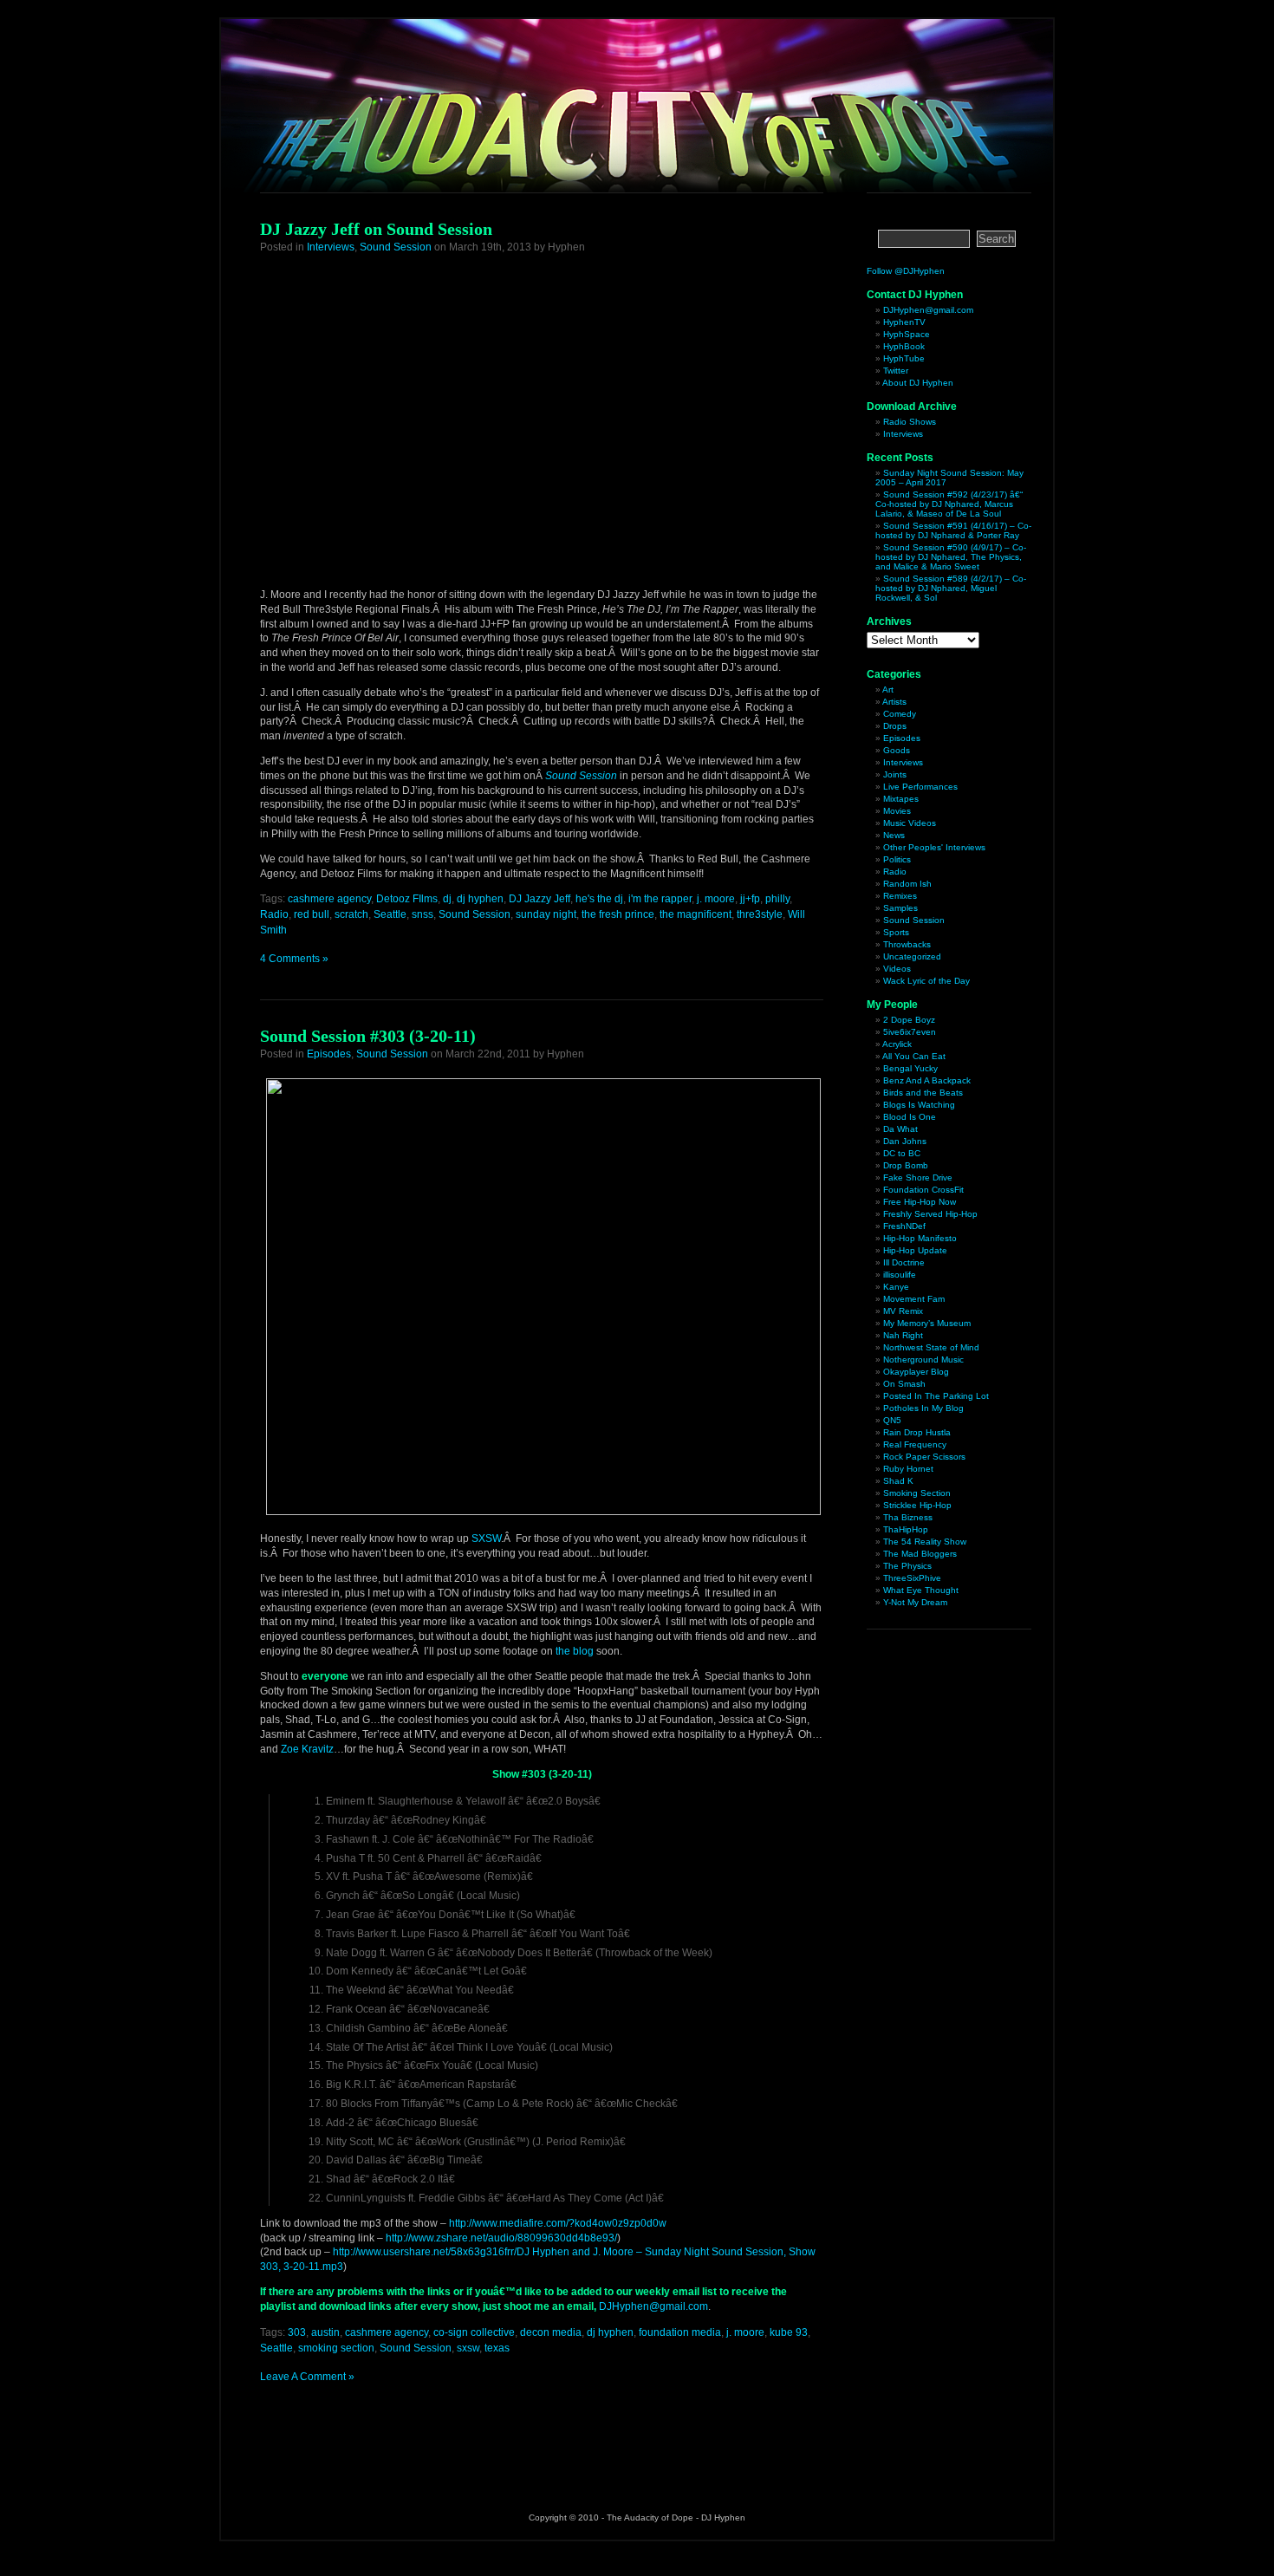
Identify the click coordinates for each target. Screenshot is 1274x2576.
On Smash (904, 1384)
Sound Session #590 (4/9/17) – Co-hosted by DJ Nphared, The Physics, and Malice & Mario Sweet (951, 557)
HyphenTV (904, 322)
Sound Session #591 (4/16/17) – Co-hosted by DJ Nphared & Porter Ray (953, 530)
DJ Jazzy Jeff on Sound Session (376, 229)
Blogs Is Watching (919, 1105)
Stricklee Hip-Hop (917, 1505)
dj (447, 899)
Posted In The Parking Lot (936, 1396)
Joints (895, 774)
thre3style (760, 914)
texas (497, 2348)
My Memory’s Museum (927, 1323)
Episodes (329, 1054)
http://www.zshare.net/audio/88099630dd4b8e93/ (501, 2238)
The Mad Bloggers (920, 1554)
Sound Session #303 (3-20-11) (368, 1036)
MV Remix (903, 1311)
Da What (900, 1129)
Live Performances (920, 787)
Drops (895, 726)
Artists (894, 702)
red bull (312, 914)
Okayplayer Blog (916, 1372)
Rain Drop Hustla (917, 1432)
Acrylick (897, 1044)
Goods (897, 750)
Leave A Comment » (307, 2377)
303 (297, 2332)
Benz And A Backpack (927, 1080)
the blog (575, 1651)
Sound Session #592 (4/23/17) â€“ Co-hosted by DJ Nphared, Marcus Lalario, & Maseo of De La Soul (949, 504)
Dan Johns (905, 1141)
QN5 (892, 1420)
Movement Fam (914, 1299)
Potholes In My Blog (923, 1408)
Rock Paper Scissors (924, 1457)
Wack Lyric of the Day (926, 981)
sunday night (546, 914)
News (894, 835)
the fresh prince (618, 914)
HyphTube (904, 358)
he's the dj (599, 899)
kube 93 (789, 2332)
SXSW (486, 1538)
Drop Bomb (906, 1165)
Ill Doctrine (904, 1262)
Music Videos (910, 823)
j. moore (716, 899)
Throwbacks (907, 944)
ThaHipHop (906, 1529)
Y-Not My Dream (915, 1602)
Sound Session (396, 247)
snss (422, 914)
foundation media (680, 2332)
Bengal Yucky (910, 1068)
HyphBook (904, 346)
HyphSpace (907, 334)
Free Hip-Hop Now (920, 1202)
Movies (897, 811)
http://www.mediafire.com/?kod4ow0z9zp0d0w (558, 2223)
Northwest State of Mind (931, 1347)
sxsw (468, 2348)
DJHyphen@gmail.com (653, 2306)
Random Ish (907, 884)
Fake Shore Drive (918, 1177)
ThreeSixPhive (912, 1578)
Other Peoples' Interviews (934, 847)
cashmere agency (329, 899)
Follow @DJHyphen (906, 271)
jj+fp (750, 899)
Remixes (900, 896)
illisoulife (900, 1275)
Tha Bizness (908, 1517)
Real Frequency (915, 1444)
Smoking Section (917, 1493)
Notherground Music (923, 1360)
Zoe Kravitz (307, 1749)
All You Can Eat (914, 1056)
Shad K (898, 1481)
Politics (897, 859)
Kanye (896, 1287)
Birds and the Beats (923, 1093)
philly (777, 899)
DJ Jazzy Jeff (539, 899)
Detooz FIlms (407, 899)
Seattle (390, 914)
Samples (900, 908)
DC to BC (902, 1153)
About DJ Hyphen (918, 383)
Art (888, 690)
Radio (274, 914)
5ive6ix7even (910, 1032)
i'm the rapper (660, 899)
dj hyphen (480, 899)
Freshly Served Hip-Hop (930, 1214)
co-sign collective (474, 2332)
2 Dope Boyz (909, 1020)
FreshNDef (904, 1226)
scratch (351, 914)
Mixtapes (901, 799)
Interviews (331, 247)
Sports (896, 932)
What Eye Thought (921, 1590)
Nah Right (903, 1335)
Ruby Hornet (908, 1469)
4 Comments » (294, 959)
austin (325, 2332)
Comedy (900, 714)
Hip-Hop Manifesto (920, 1238)
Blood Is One (910, 1117)
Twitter (896, 371)
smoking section (336, 2348)
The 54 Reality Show (925, 1542)
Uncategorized (912, 956)
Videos (897, 969)
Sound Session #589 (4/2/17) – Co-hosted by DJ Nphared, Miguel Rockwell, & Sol (951, 588)
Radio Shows (910, 422)
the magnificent (695, 914)
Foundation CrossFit (923, 1190)
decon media (551, 2332)
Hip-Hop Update (915, 1250)
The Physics (907, 1566)
